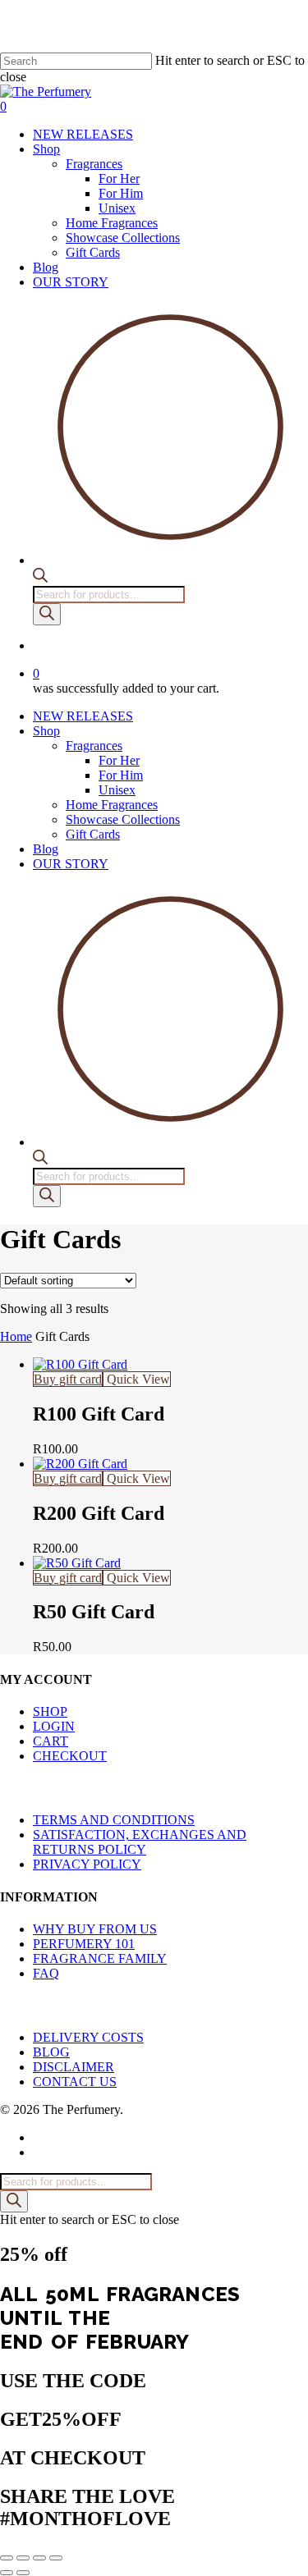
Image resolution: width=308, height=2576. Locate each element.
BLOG (51, 2052)
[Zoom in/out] (7, 2558)
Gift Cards (93, 834)
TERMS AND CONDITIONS (114, 1820)
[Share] (39, 2558)
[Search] (47, 614)
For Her (119, 760)
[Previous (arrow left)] (7, 2573)
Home (16, 1336)
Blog (46, 849)
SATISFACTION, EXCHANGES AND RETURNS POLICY (140, 1842)
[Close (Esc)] (56, 2558)
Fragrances (94, 746)
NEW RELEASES (83, 716)
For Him (121, 775)
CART (51, 1741)
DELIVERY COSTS (88, 2037)
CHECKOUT (70, 1756)
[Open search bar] (40, 578)
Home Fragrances (112, 805)
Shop (46, 731)
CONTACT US (75, 2082)
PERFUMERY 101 (84, 1944)
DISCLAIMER (74, 2067)
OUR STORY (71, 864)
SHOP (50, 1711)
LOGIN (54, 1726)
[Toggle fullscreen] (23, 2558)
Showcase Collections (123, 819)
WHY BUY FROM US (95, 1929)
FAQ (46, 1973)
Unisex (117, 790)
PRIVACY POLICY (87, 1864)
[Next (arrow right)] (23, 2573)
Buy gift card (68, 1379)
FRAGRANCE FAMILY (100, 1958)
